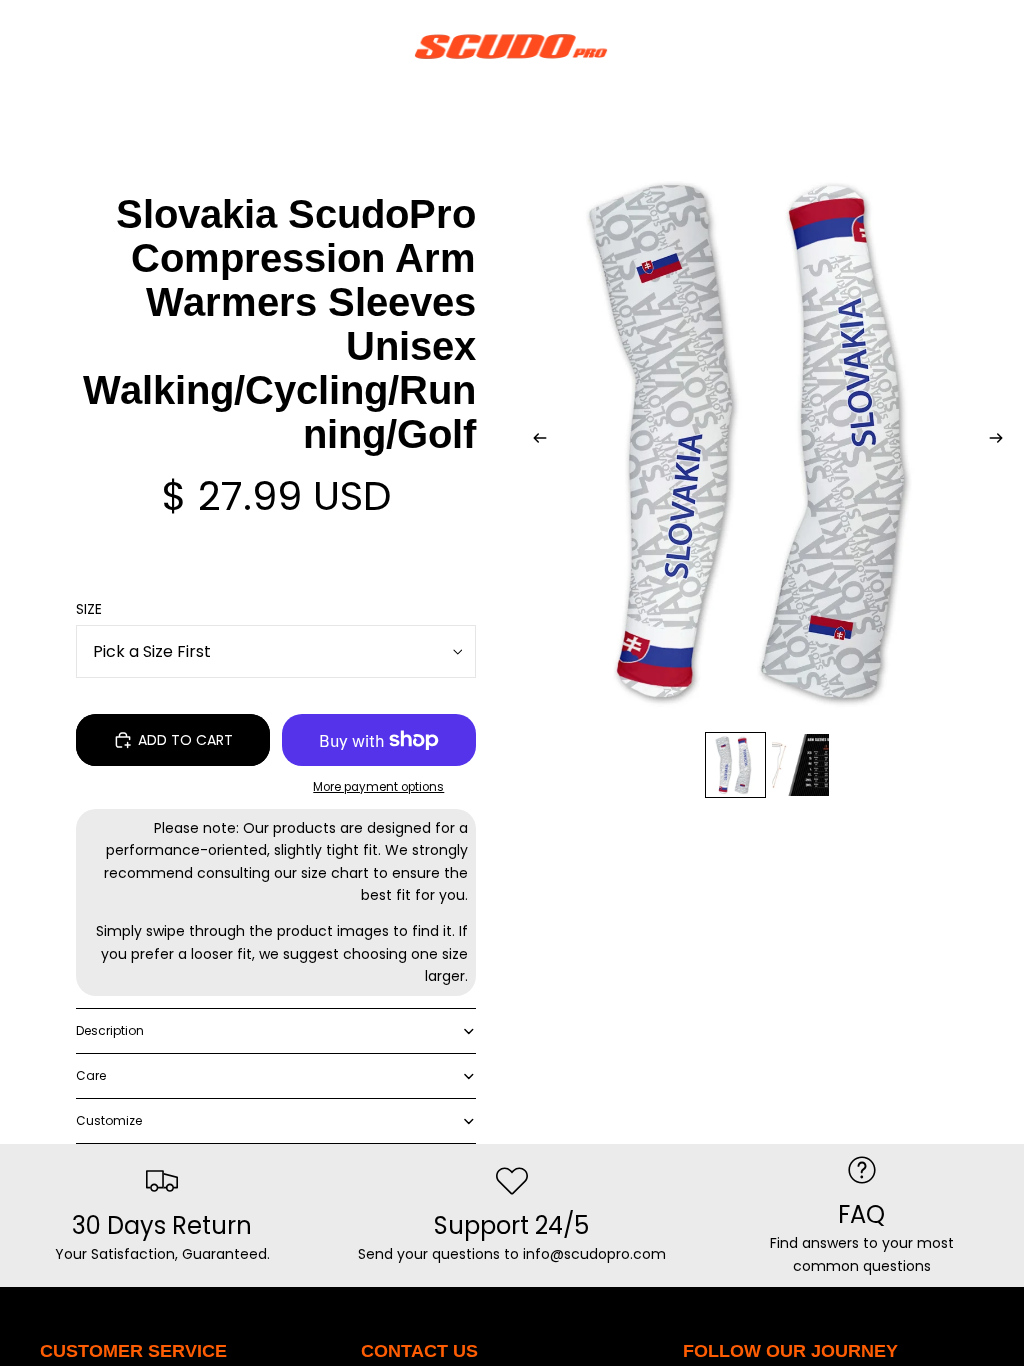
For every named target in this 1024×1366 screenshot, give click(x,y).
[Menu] (23, 46)
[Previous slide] (534, 441)
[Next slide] (1002, 441)
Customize (109, 1120)
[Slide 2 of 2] (800, 765)
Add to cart (185, 740)
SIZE (89, 609)
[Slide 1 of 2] (735, 765)
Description (110, 1030)
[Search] (66, 46)
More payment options (378, 787)
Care (91, 1075)
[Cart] (1000, 46)
